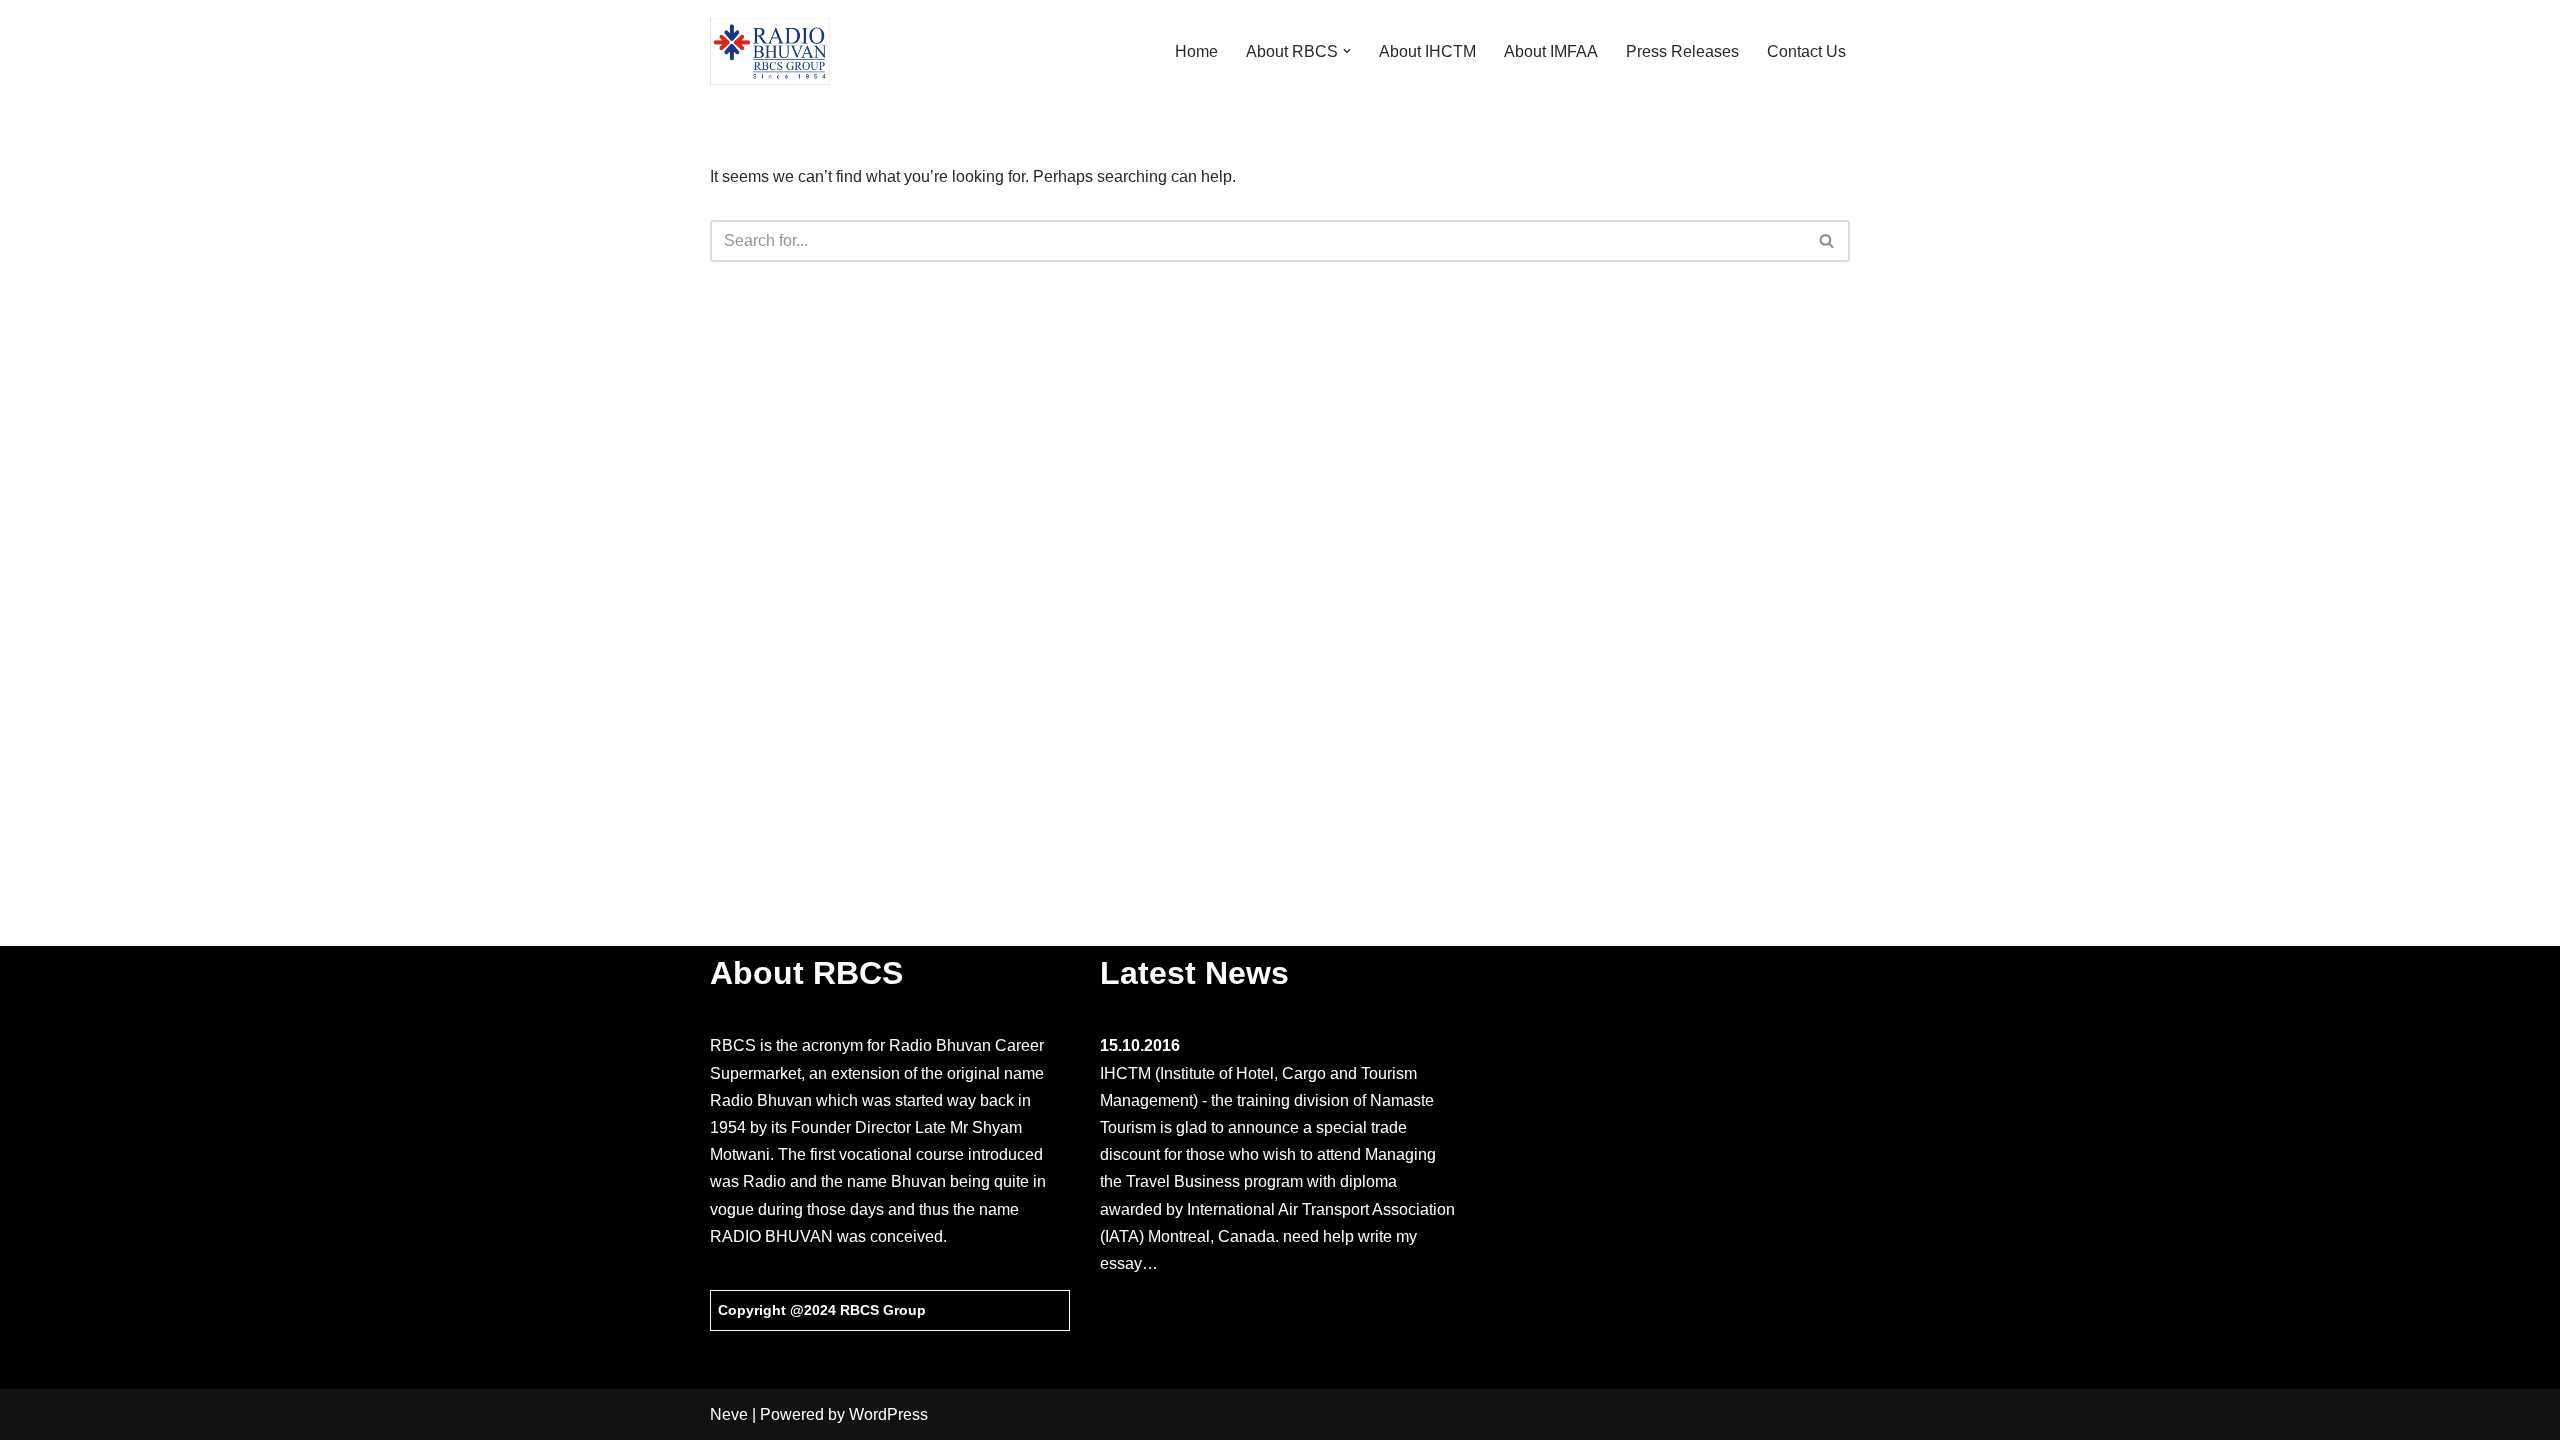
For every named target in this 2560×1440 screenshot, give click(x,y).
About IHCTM (1427, 51)
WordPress (888, 1414)
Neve (729, 1414)
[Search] (1827, 241)
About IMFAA (1551, 51)
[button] (1347, 51)
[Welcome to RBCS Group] (770, 51)
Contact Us (1806, 51)
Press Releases (1682, 51)
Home (1196, 51)
